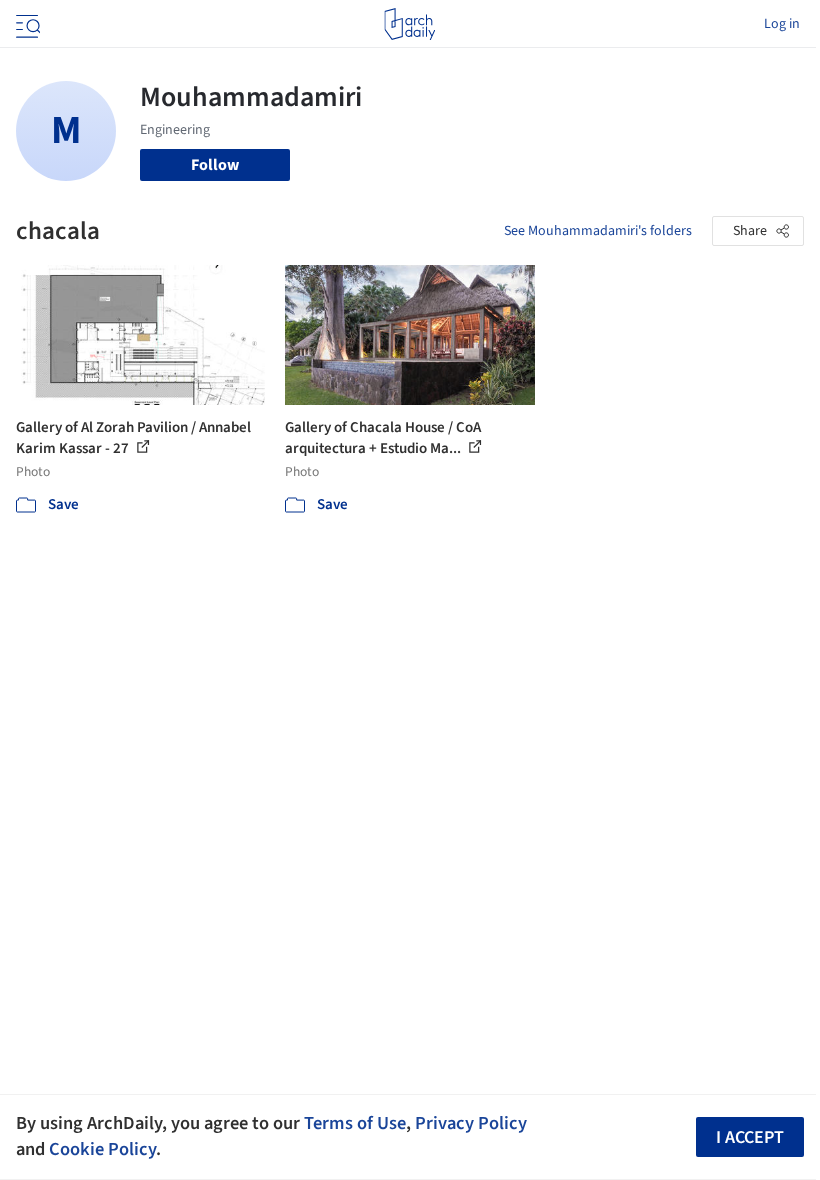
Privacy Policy (471, 1123)
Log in (782, 24)
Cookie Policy (102, 1149)
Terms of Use (355, 1123)
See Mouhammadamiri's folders (598, 231)
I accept (750, 1137)
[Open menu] (26, 24)
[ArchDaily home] (409, 24)
